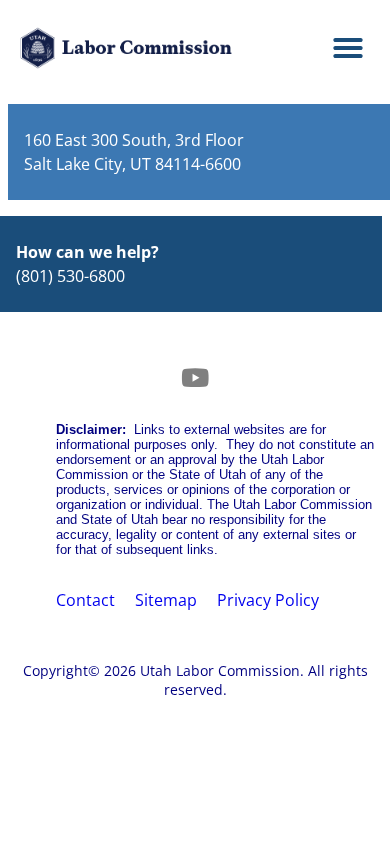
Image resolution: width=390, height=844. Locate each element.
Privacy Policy (268, 600)
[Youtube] (195, 377)
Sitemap (166, 600)
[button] (348, 48)
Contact (85, 600)
